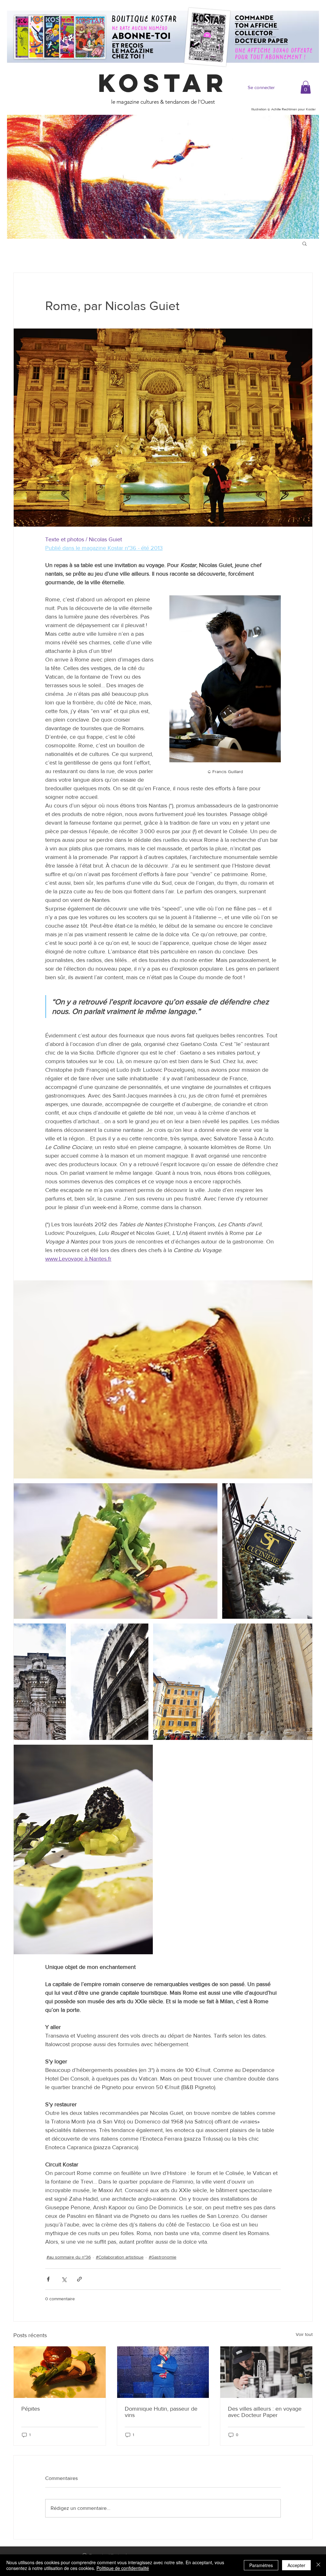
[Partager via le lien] (79, 2279)
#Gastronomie (163, 2257)
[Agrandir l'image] (163, 1380)
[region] (163, 177)
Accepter (296, 2565)
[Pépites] (60, 2372)
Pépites (31, 2409)
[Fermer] (318, 2565)
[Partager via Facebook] (48, 2279)
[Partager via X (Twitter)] (64, 2279)
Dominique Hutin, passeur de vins (161, 2412)
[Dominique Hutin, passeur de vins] (163, 2372)
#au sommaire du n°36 (69, 2257)
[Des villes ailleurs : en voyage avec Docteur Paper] (266, 2372)
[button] (306, 87)
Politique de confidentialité (123, 2568)
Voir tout (304, 2334)
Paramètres (261, 2565)
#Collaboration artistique (120, 2257)
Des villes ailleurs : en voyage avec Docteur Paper (265, 2412)
